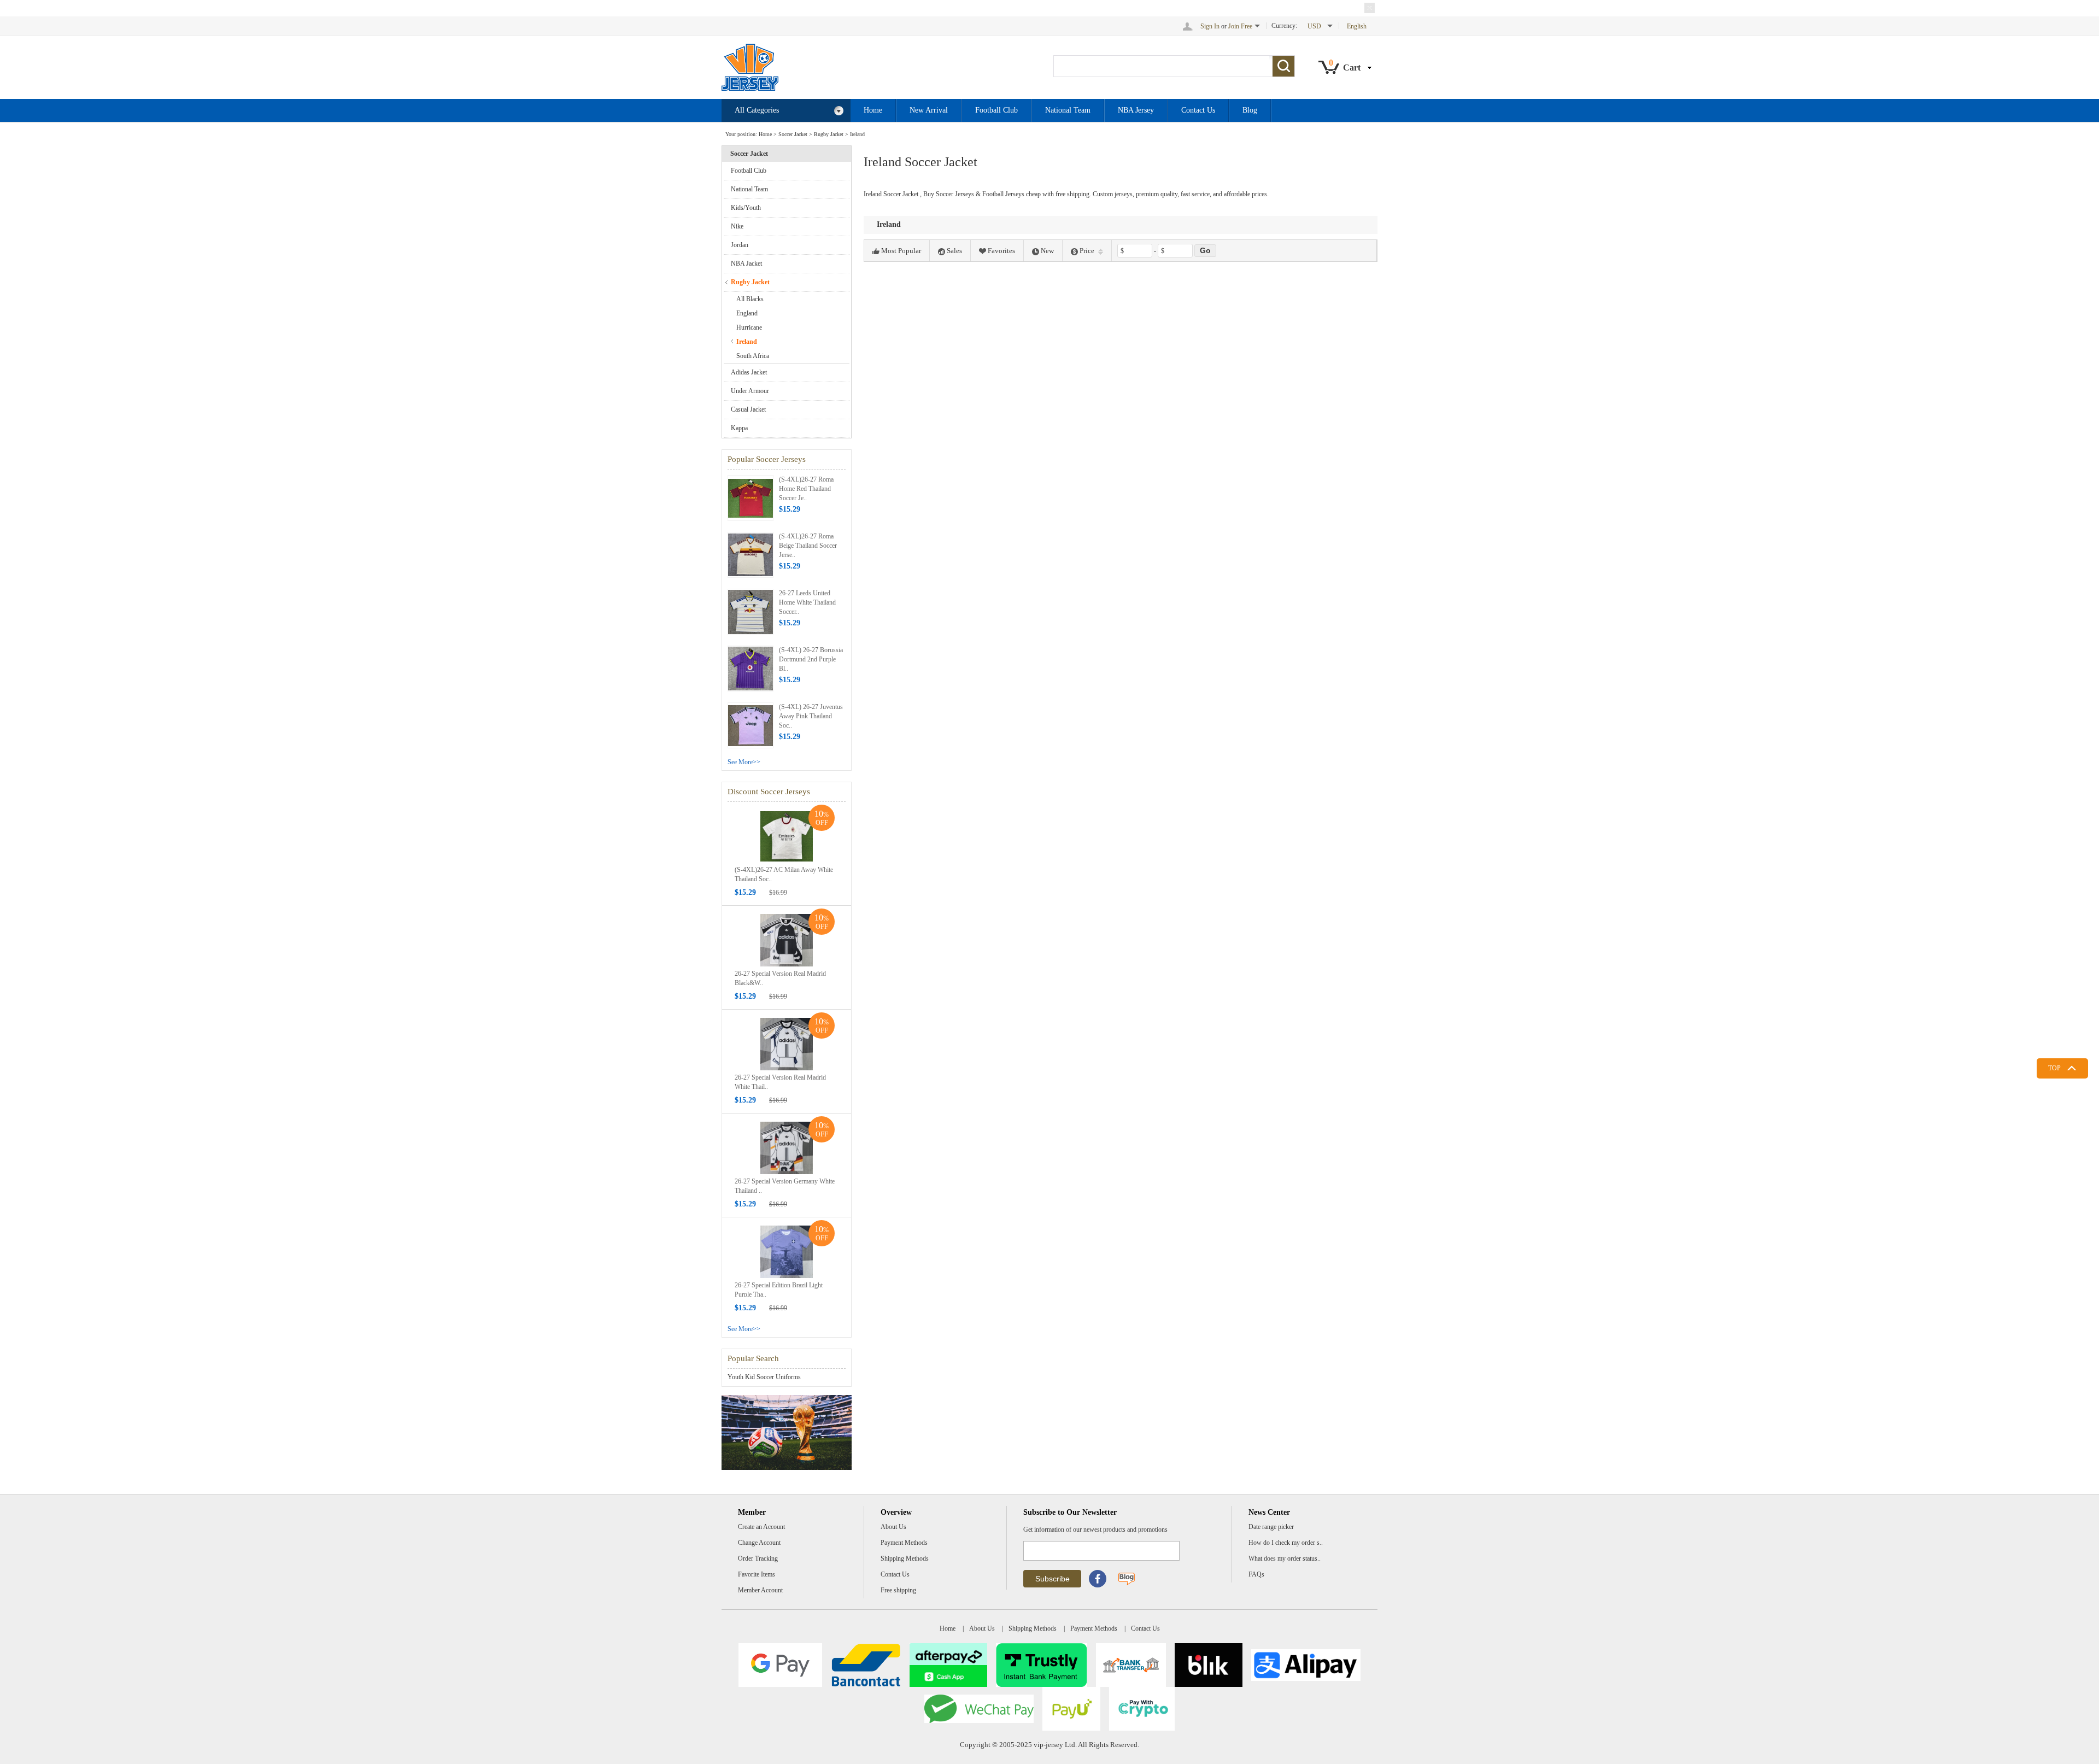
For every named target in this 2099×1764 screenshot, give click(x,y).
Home (873, 110)
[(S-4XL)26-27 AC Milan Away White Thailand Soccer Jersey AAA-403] (787, 836)
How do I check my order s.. (1286, 1543)
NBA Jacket (746, 263)
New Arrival (929, 110)
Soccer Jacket (793, 134)
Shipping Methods (905, 1558)
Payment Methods (904, 1543)
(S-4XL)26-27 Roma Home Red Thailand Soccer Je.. (806, 489)
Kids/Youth (746, 208)
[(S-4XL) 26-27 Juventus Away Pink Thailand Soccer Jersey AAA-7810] (751, 725)
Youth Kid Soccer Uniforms (764, 1377)
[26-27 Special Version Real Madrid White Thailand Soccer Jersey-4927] (787, 1044)
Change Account (759, 1543)
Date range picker (1271, 1527)
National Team (1068, 110)
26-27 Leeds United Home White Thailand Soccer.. (807, 602)
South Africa (753, 356)
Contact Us (1198, 110)
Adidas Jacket (749, 372)
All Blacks (750, 299)
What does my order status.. (1285, 1558)
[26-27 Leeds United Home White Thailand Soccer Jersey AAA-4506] (751, 611)
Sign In (1210, 26)
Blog (1250, 110)
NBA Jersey (1136, 110)
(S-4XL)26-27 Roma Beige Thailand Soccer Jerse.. (808, 546)
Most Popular (901, 251)
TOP (2054, 1068)
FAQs (1256, 1574)
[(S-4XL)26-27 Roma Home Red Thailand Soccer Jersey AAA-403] (751, 497)
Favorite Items (757, 1574)
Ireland (857, 134)
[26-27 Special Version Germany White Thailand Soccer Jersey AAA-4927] (787, 1147)
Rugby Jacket (829, 134)
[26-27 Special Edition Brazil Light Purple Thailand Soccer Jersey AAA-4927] (787, 1251)
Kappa (739, 428)
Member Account (760, 1590)
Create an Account (761, 1527)
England (747, 313)
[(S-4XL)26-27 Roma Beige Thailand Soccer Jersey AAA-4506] (751, 554)
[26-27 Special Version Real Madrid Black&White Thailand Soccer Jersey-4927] (787, 940)
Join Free (1240, 26)
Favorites (1001, 251)
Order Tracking (758, 1558)
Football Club (996, 110)
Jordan (740, 245)
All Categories (757, 110)
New (1047, 251)
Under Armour (750, 391)
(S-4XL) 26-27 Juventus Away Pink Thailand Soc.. (811, 716)
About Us (893, 1527)
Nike (737, 226)
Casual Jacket (748, 409)
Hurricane (749, 327)
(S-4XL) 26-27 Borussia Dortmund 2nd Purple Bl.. (811, 659)
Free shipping (898, 1590)
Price (1087, 251)
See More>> (744, 762)
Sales (954, 251)
